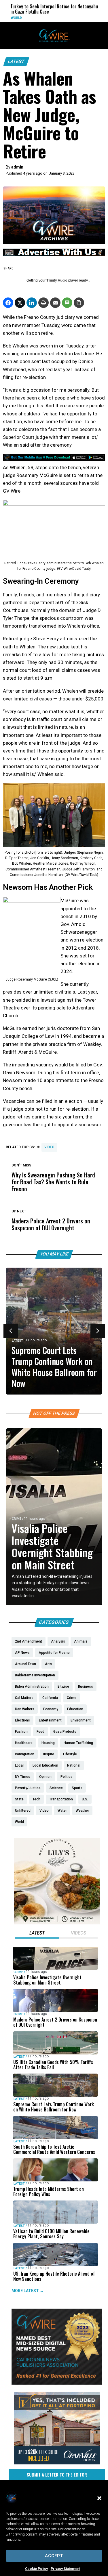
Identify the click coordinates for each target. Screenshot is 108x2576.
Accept (54, 2556)
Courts (86, 18)
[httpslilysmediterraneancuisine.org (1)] (57, 1923)
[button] (99, 2498)
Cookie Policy (36, 2569)
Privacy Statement (66, 2569)
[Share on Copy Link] (79, 303)
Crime (17, 1519)
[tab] (37, 1934)
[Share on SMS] (67, 303)
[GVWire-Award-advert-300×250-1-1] (57, 2383)
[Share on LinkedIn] (32, 303)
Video (49, 1147)
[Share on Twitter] (20, 303)
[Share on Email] (55, 303)
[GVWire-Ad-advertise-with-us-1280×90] (54, 254)
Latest (16, 61)
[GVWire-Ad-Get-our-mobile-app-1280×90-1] (54, 459)
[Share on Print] (43, 303)
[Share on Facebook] (8, 303)
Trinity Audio (57, 280)
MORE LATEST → (28, 2291)
